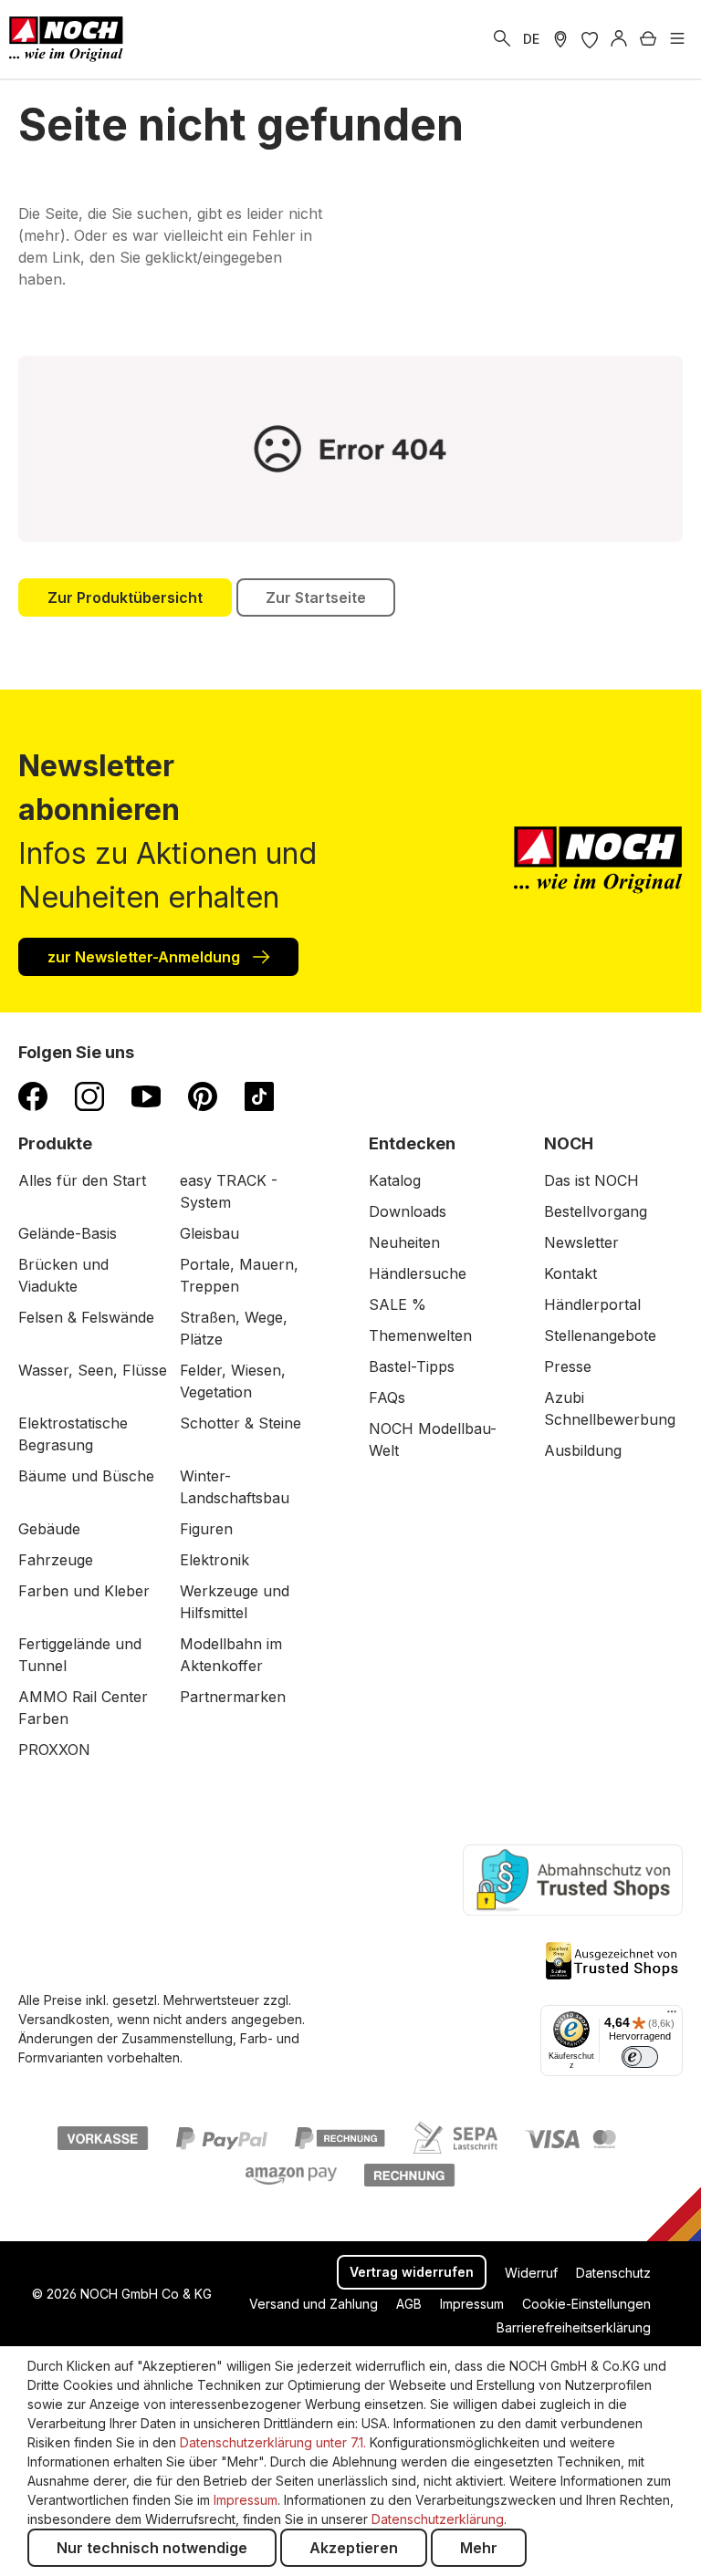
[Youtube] (146, 1096)
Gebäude (49, 1529)
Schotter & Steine (241, 1423)
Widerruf (531, 2273)
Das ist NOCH (591, 1180)
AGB (409, 2304)
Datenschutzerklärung (438, 2519)
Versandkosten (64, 2019)
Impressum (472, 2304)
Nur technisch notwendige (152, 2548)
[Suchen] (502, 39)
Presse (568, 1366)
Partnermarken (233, 1697)
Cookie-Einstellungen (586, 2304)
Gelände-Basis (68, 1233)
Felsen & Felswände (86, 1317)
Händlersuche (418, 1273)
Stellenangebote (600, 1335)
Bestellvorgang (596, 1211)
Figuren (206, 1529)
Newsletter (581, 1242)
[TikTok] (259, 1096)
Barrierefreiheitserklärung (574, 2327)
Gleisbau (209, 1233)
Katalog (395, 1180)
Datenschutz (613, 2273)
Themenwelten (420, 1335)
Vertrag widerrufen (412, 2272)
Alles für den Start (82, 1180)
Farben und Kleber (84, 1591)
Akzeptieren (354, 2548)
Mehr (479, 2548)
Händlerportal (592, 1304)
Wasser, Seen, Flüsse (93, 1370)
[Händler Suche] (560, 39)
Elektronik (214, 1560)
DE (531, 39)
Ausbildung (583, 1450)
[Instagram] (89, 1096)
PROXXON (54, 1750)
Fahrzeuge (56, 1560)
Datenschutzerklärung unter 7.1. (273, 2442)
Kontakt (570, 1273)
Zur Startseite (316, 597)
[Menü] (677, 39)
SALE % (398, 1304)
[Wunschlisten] (590, 39)
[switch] (640, 2057)
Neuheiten (404, 1242)
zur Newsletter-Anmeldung (146, 957)
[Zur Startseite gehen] (66, 39)
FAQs (387, 1397)
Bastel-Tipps (412, 1366)
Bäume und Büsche (86, 1476)
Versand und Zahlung (314, 2304)
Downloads (408, 1211)
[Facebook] (33, 1096)
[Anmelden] (619, 39)
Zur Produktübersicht (125, 597)
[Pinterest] (203, 1096)
